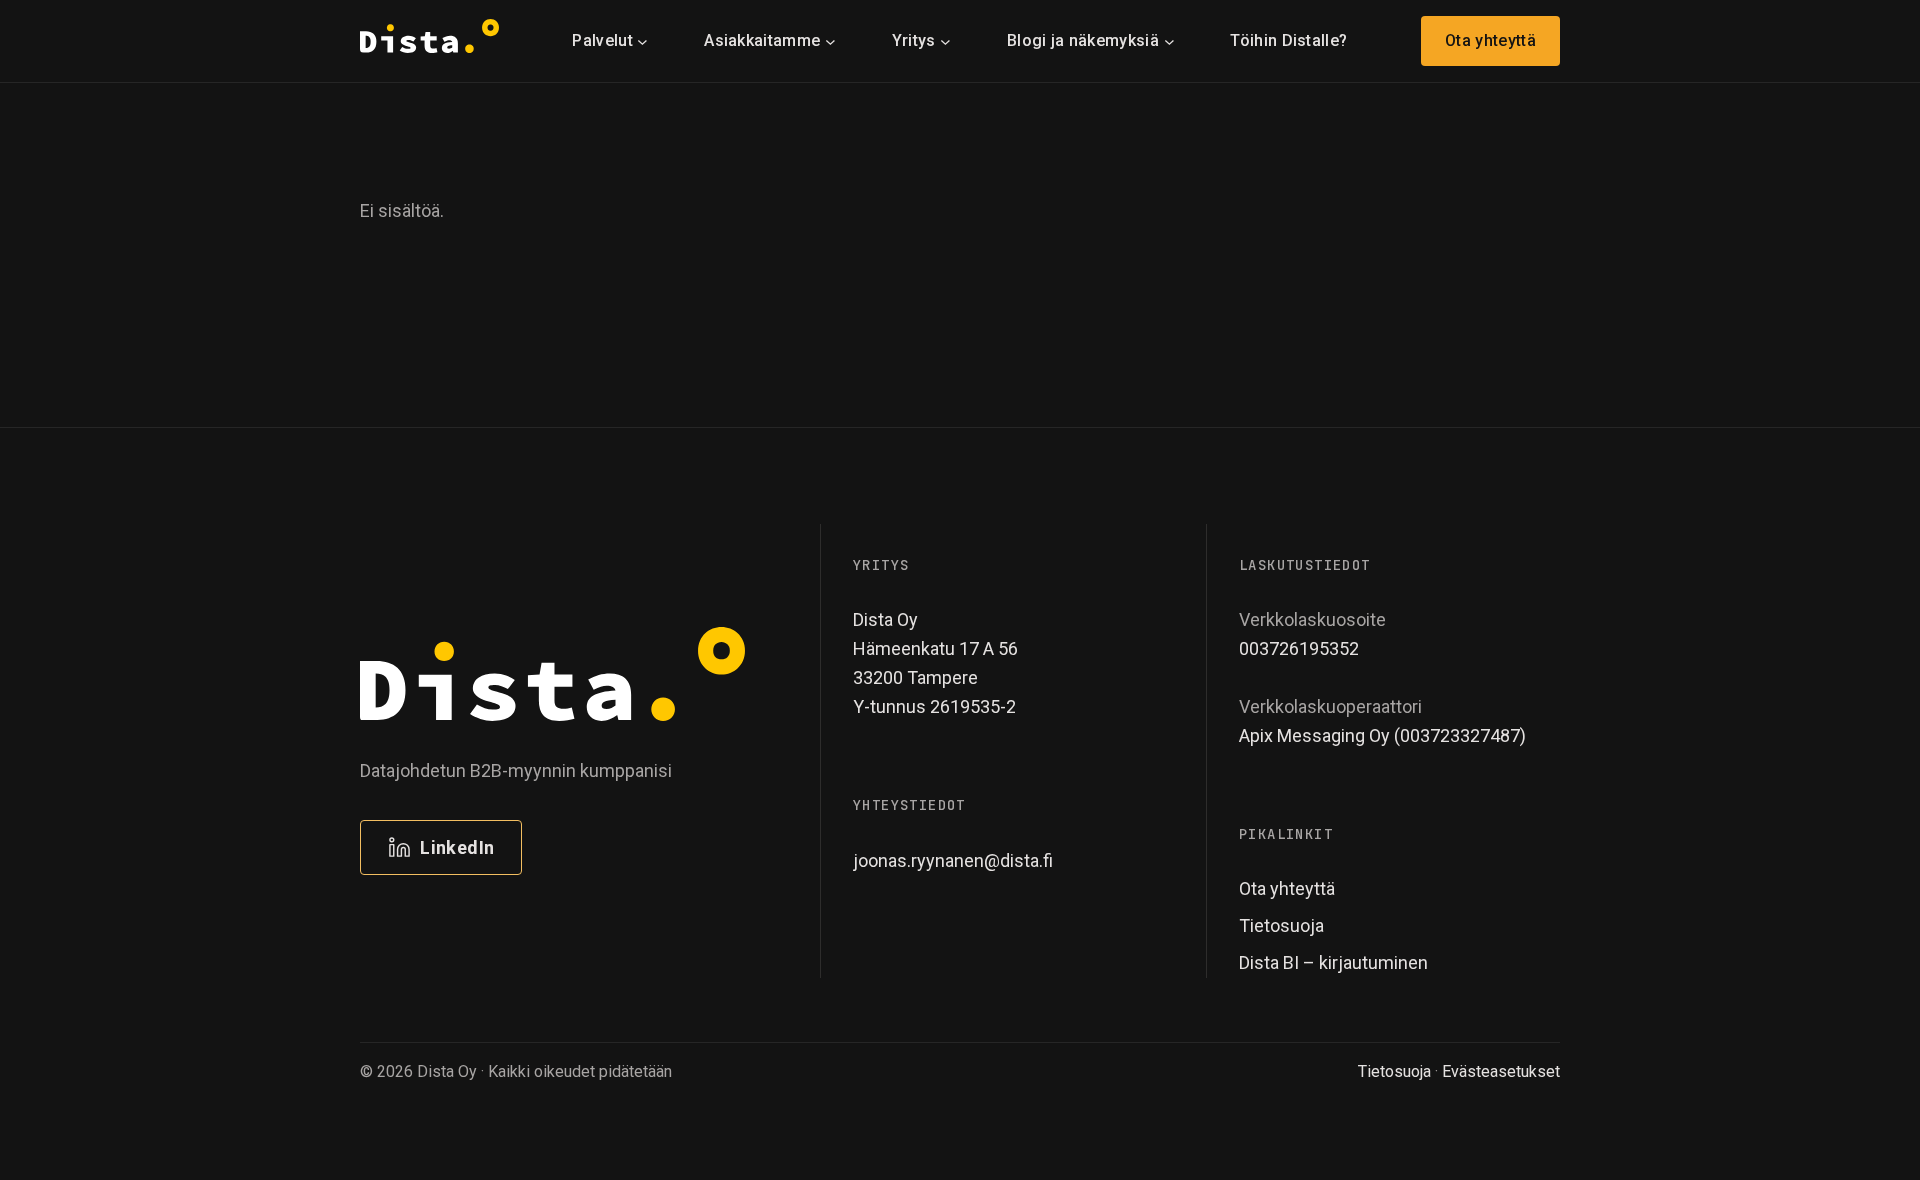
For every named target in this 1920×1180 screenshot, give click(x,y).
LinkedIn (457, 847)
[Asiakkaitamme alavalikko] (830, 40)
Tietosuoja (1394, 1071)
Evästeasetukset (1501, 1071)
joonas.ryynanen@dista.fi (953, 860)
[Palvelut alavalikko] (642, 40)
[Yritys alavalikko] (945, 40)
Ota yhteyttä (1490, 40)
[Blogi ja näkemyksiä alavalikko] (1169, 40)
